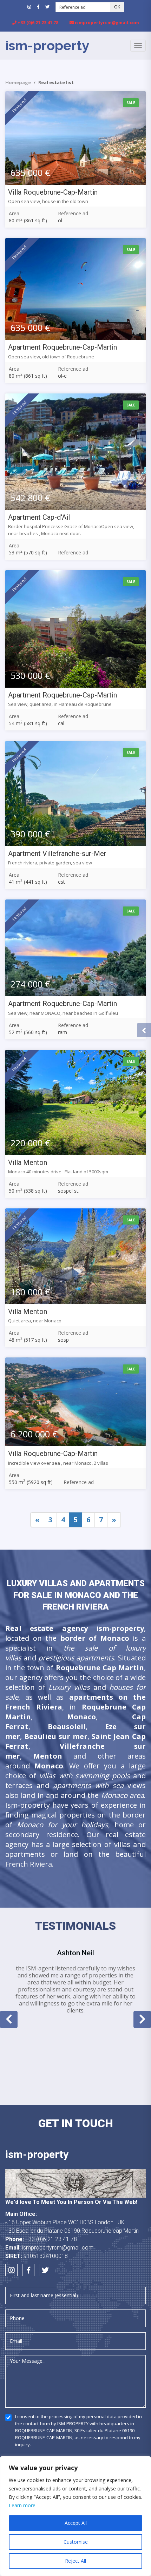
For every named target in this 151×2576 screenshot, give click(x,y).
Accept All (76, 2523)
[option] (75, 1981)
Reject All (75, 2561)
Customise (76, 2542)
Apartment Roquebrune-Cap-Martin (63, 347)
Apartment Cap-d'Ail (39, 517)
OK (117, 7)
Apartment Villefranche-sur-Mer (57, 854)
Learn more (22, 2505)
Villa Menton (28, 1162)
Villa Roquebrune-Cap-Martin (53, 192)
